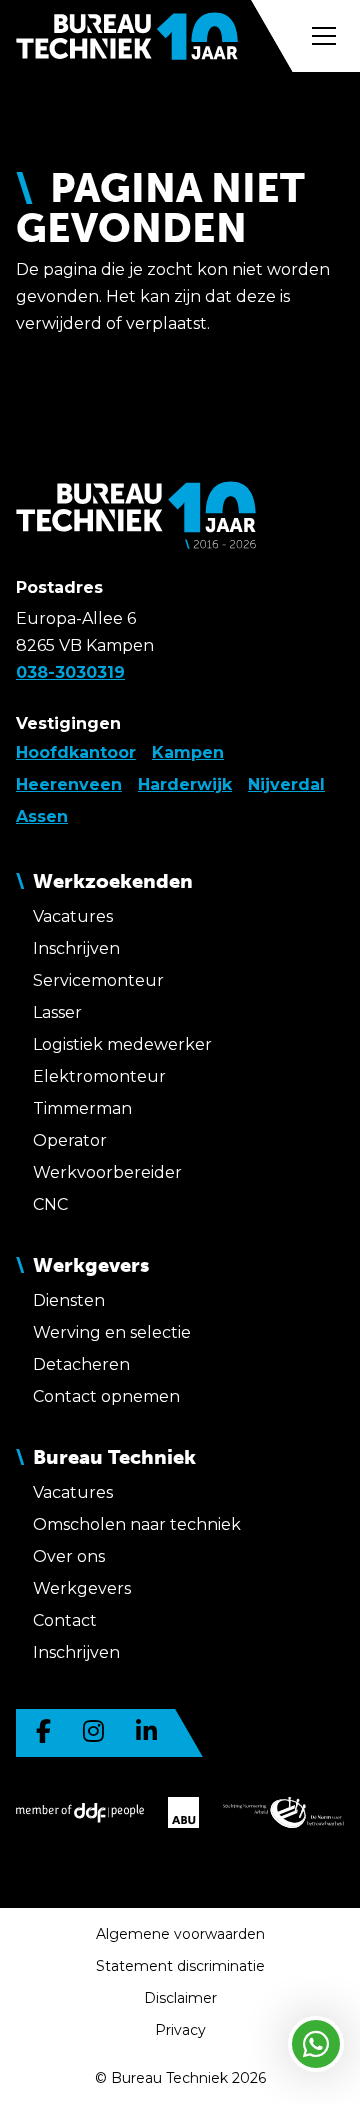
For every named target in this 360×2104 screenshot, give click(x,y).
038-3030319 (70, 672)
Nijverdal (286, 784)
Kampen (188, 752)
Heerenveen (69, 784)
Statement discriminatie (180, 1966)
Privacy (180, 2030)
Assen (42, 816)
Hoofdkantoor (76, 752)
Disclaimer (180, 1998)
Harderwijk (185, 784)
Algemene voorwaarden (180, 1934)
